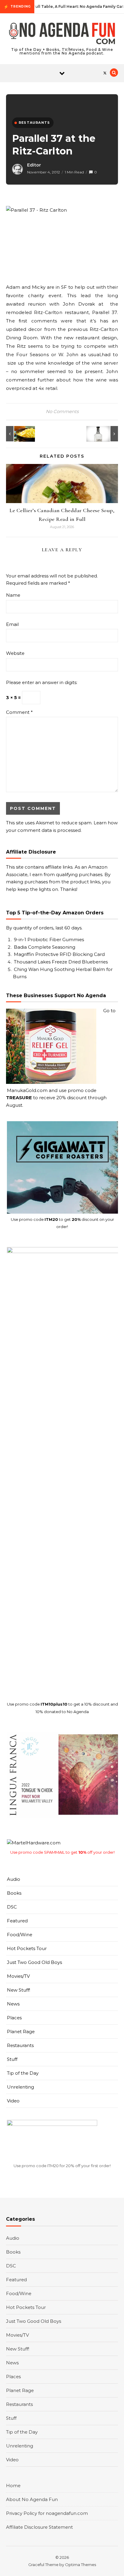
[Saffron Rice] (20, 434)
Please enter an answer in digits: (42, 682)
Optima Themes (81, 2565)
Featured (17, 1921)
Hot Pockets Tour (27, 1948)
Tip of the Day (23, 2073)
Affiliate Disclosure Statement (39, 2527)
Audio (14, 1879)
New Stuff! (19, 1990)
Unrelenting (20, 2087)
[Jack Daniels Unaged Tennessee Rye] (104, 434)
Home (13, 2486)
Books (14, 1893)
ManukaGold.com (27, 1090)
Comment (19, 712)
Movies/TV (18, 1976)
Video (13, 2101)
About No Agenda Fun (32, 2499)
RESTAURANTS (34, 123)
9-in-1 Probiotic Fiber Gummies (49, 940)
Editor (34, 165)
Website (15, 653)
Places (14, 2018)
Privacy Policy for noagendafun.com (47, 2513)
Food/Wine (20, 1935)
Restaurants (20, 2045)
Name (13, 595)
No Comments (62, 411)
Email (12, 624)
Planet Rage (21, 2032)
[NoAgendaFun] (62, 34)
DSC (12, 1907)
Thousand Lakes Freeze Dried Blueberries (61, 962)
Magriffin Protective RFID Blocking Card (59, 954)
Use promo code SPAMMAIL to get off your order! (62, 1852)
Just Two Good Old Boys (34, 1962)
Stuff (12, 2059)
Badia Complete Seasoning (45, 947)
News (13, 2004)
